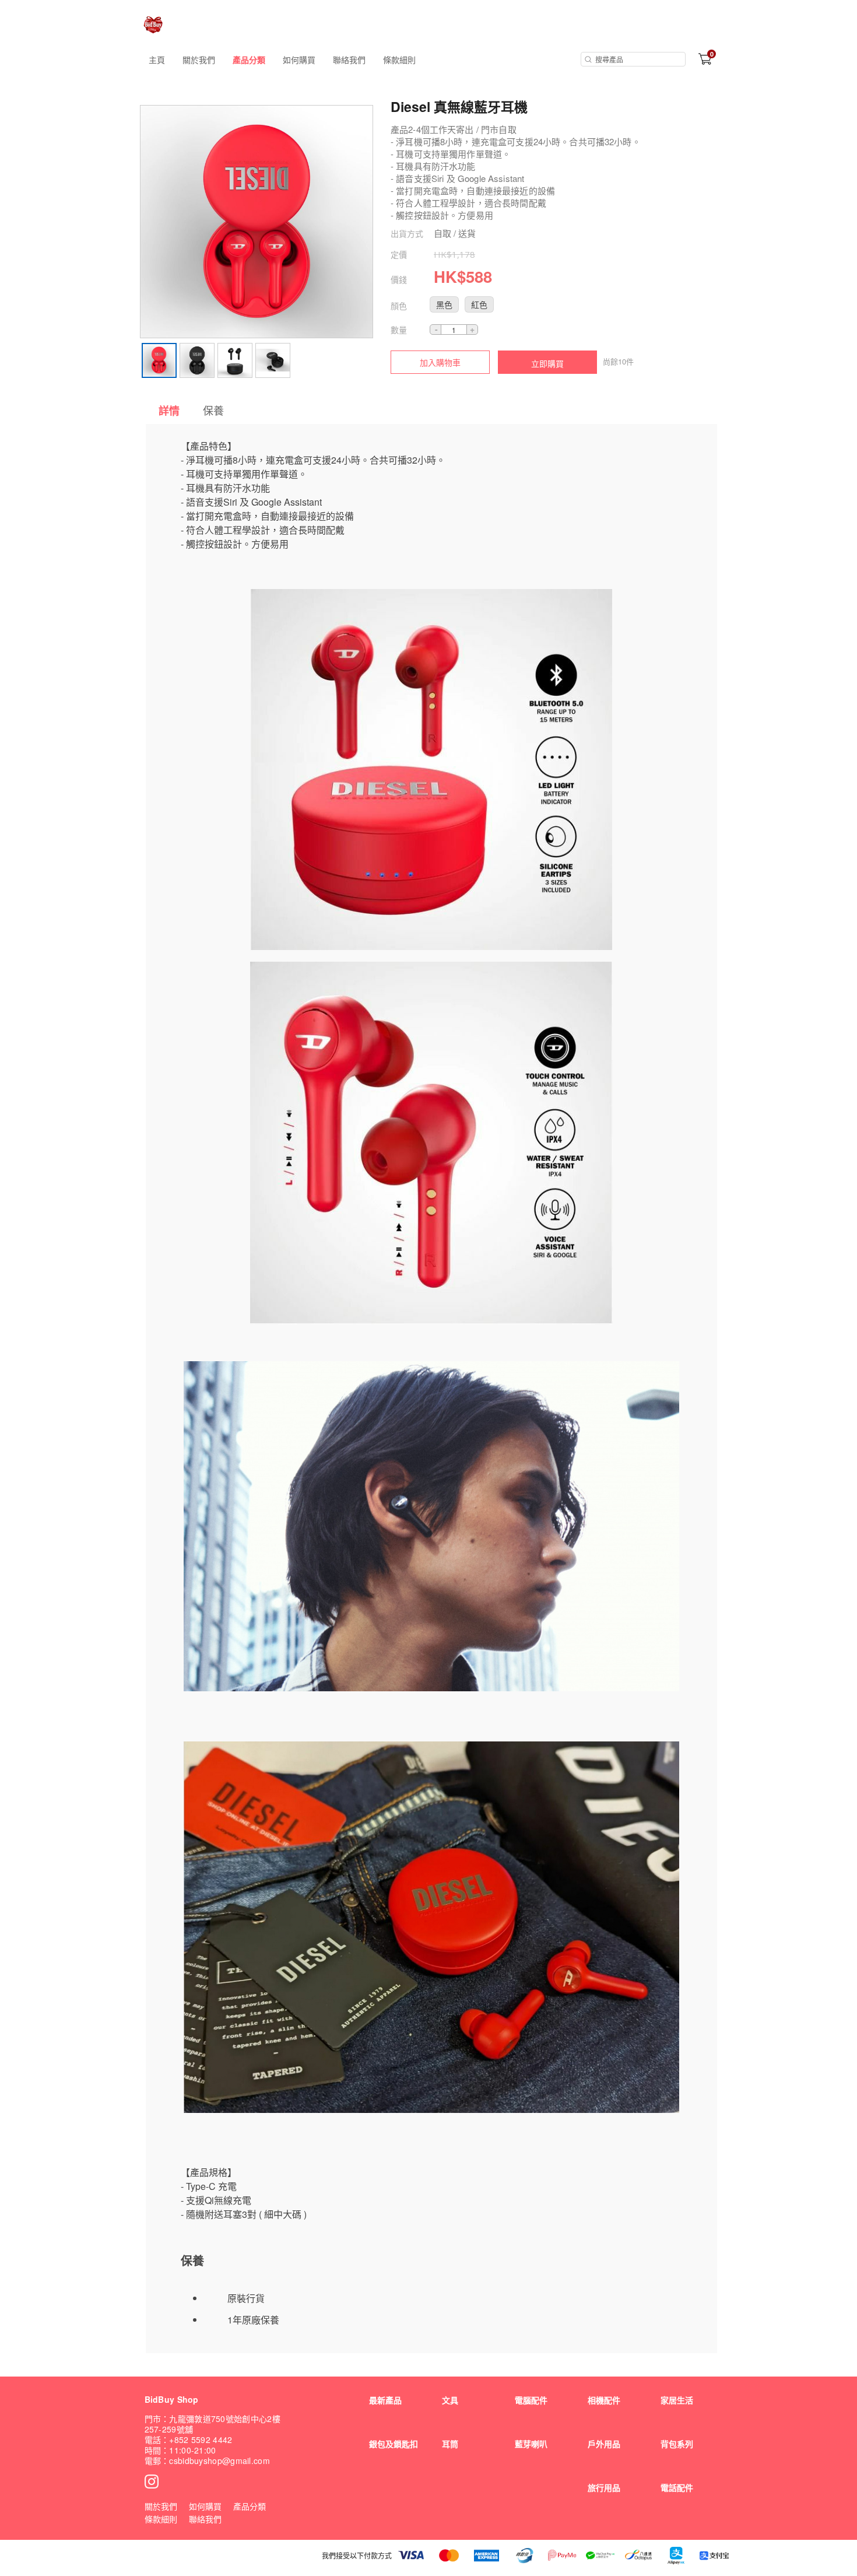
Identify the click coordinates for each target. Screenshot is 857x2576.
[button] (444, 304)
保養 (213, 410)
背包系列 (677, 2444)
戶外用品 (604, 2444)
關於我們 (199, 59)
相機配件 (604, 2400)
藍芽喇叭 (531, 2444)
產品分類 (249, 59)
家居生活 (677, 2400)
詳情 (169, 411)
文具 (450, 2400)
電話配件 (677, 2487)
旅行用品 (604, 2487)
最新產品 (385, 2400)
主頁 (157, 59)
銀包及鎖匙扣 (394, 2444)
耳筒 (450, 2444)
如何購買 (299, 59)
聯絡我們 (349, 59)
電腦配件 (531, 2400)
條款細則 (399, 59)
